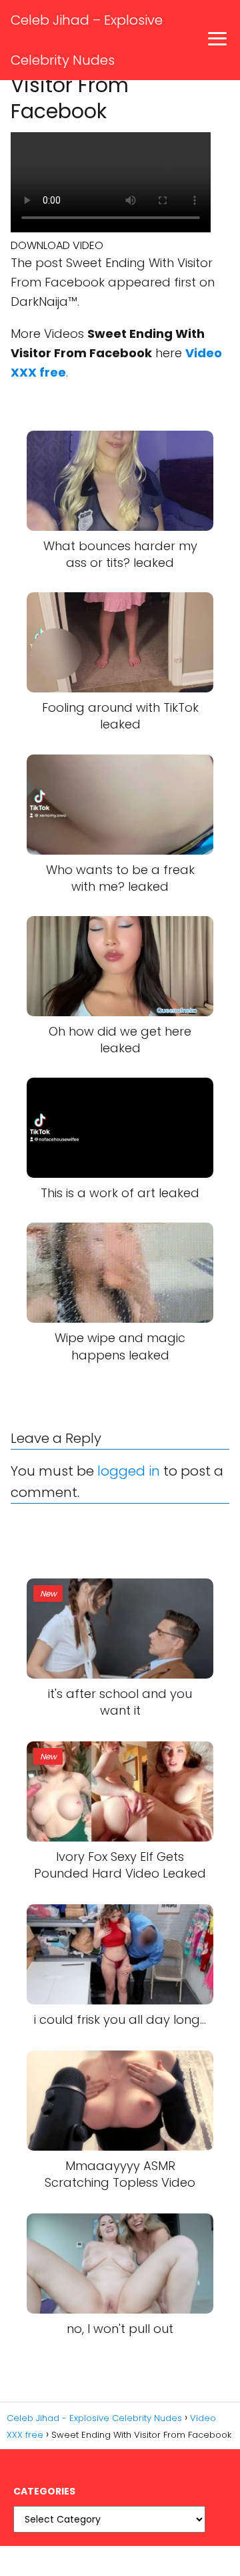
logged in (129, 1471)
